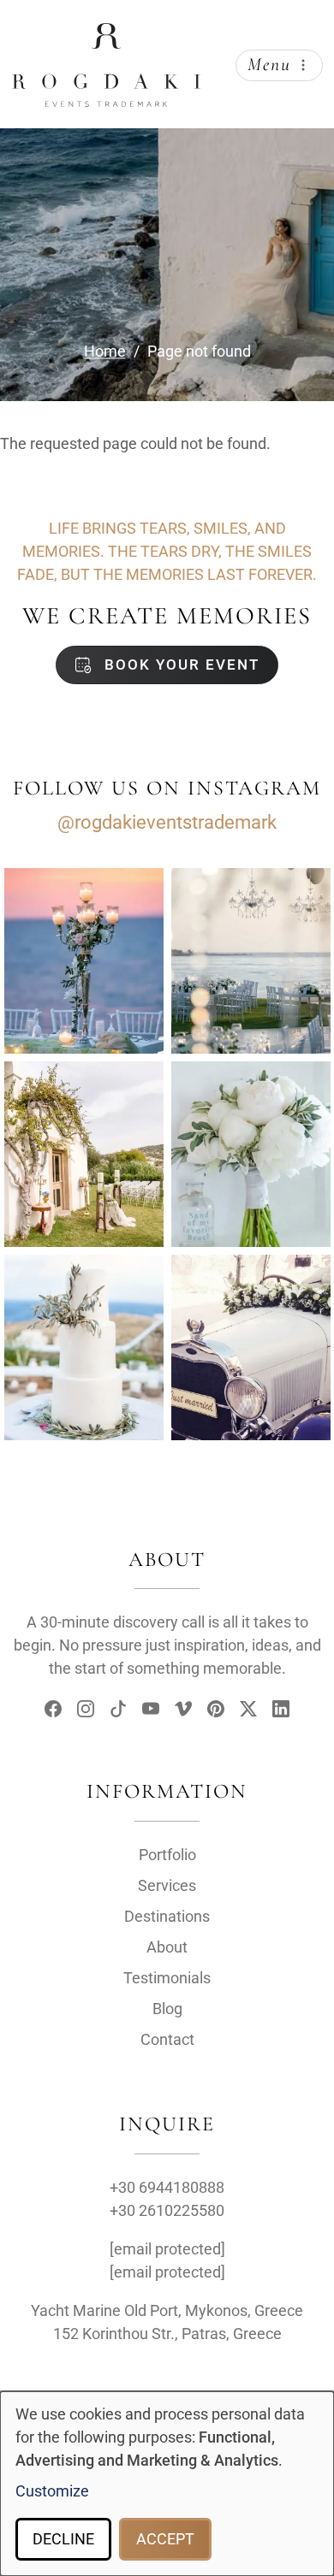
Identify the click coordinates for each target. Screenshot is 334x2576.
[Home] (106, 37)
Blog (167, 2009)
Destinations (167, 1916)
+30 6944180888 (167, 2187)
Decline (63, 2539)
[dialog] (167, 2484)
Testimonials (167, 1978)
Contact (167, 2039)
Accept (165, 2539)
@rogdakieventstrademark (167, 822)
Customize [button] (52, 2491)
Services (167, 1885)
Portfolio (167, 1855)
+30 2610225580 (167, 2210)
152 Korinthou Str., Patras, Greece (167, 2334)
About (167, 1947)
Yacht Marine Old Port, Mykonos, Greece (167, 2310)
